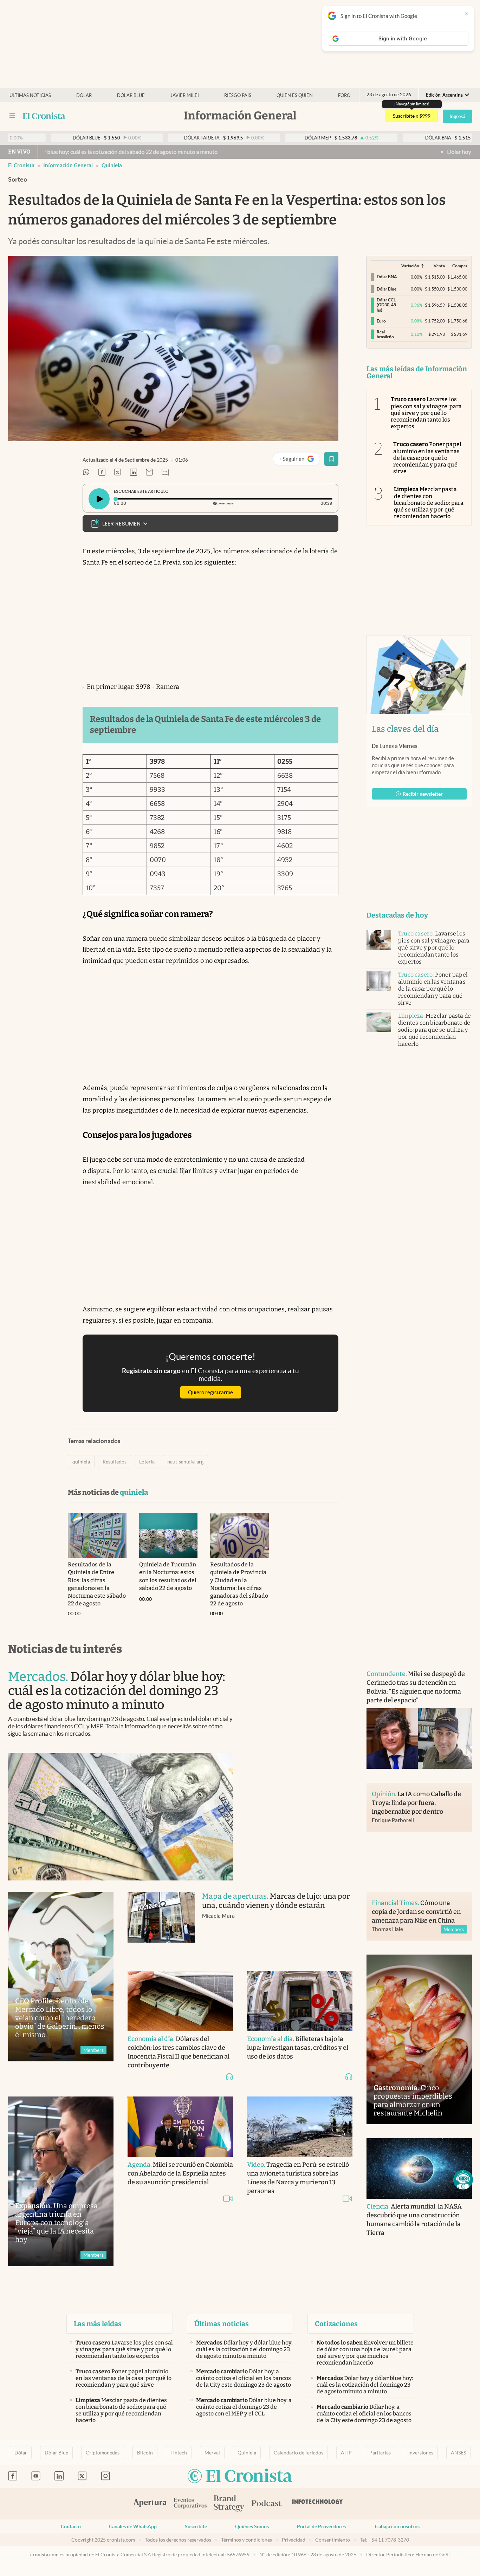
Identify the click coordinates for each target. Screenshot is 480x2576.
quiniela (112, 165)
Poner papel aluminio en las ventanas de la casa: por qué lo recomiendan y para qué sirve (427, 458)
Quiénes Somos (252, 2526)
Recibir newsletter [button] (423, 794)
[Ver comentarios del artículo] (165, 473)
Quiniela (247, 2453)
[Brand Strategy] (229, 2504)
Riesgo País (238, 95)
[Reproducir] (99, 499)
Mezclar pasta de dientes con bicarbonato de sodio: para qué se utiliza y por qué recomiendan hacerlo (429, 503)
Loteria (147, 1462)
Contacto (71, 2526)
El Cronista (21, 165)
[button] (463, 2180)
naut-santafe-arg (185, 1462)
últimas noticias (30, 95)
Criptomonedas (103, 2453)
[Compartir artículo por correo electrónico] (149, 473)
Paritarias (380, 2453)
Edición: (444, 95)
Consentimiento (333, 2540)
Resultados (115, 1462)
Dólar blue (131, 95)
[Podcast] (267, 2504)
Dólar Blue (56, 2453)
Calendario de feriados (299, 2453)
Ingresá (457, 116)
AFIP (346, 2453)
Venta (439, 266)
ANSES (458, 2453)
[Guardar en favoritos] (331, 459)
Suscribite (196, 2526)
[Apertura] (150, 2504)
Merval (212, 2453)
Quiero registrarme (210, 1392)
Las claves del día (405, 729)
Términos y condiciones (247, 2540)
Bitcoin (145, 2453)
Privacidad (294, 2540)
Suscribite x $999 (412, 116)
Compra (460, 266)
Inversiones (421, 2453)
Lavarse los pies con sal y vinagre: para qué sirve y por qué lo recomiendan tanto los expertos (426, 413)
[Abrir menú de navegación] (12, 116)
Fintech (179, 2453)
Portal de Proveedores (321, 2526)
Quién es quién (295, 95)
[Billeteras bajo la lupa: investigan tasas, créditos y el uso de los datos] (300, 2001)
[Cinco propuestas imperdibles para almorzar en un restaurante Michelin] (419, 2039)
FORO (344, 95)
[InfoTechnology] (318, 2504)
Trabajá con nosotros (397, 2526)
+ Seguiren (299, 460)
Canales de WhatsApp (133, 2526)
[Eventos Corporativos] (190, 2504)
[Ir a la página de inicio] (44, 116)
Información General (68, 165)
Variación (410, 266)
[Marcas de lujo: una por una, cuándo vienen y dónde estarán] (161, 1924)
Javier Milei (185, 95)
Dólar (84, 95)
